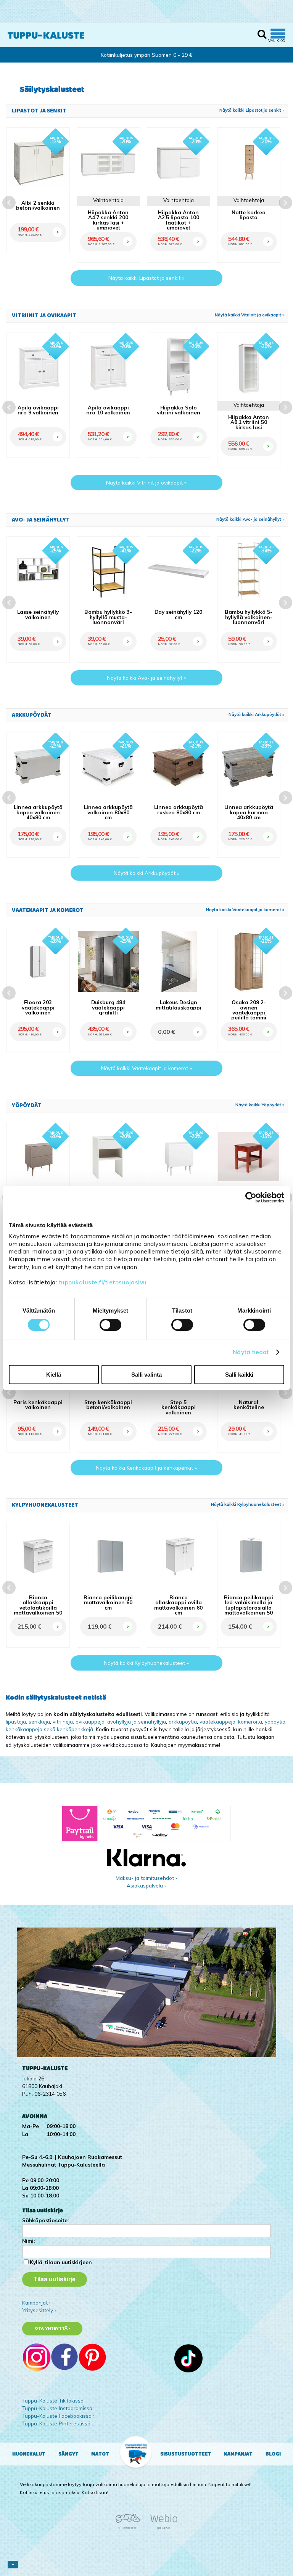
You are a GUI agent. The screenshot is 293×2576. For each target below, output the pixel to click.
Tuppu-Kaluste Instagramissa (57, 2408)
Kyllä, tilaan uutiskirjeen (61, 2262)
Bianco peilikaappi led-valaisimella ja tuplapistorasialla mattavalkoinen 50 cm (249, 1607)
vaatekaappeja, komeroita (231, 1721)
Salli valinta (146, 1375)
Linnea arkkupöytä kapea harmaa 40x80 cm (249, 812)
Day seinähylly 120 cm (178, 614)
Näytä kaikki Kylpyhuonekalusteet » (248, 1504)
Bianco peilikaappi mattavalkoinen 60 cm (108, 1602)
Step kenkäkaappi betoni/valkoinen (108, 1405)
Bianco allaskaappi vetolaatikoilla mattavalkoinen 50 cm (38, 1607)
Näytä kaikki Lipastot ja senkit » (252, 110)
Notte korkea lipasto (249, 215)
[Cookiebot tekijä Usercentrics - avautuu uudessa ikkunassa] (251, 1197)
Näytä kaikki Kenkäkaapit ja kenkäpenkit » (146, 1468)
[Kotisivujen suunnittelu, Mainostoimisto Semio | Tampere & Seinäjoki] (130, 2528)
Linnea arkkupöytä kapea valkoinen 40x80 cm (38, 812)
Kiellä (54, 1375)
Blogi (273, 2454)
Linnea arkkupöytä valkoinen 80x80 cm (108, 812)
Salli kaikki (239, 1375)
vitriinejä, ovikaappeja (79, 1721)
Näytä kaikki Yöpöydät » (260, 1105)
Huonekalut (29, 2454)
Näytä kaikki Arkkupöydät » (257, 714)
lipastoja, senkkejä (28, 1721)
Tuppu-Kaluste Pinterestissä (56, 2423)
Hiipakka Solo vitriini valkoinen (179, 410)
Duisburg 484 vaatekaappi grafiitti (108, 1007)
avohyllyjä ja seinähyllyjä (137, 1721)
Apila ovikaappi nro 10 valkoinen (108, 410)
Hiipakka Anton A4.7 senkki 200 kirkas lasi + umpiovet (108, 220)
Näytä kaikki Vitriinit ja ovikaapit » (250, 315)
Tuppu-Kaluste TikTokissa (53, 2400)
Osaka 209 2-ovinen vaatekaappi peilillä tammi (249, 1010)
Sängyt (68, 2454)
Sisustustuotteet (186, 2454)
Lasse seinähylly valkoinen (38, 614)
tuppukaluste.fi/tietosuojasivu (103, 1282)
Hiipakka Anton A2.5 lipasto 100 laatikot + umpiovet (179, 220)
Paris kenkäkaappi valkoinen (38, 1405)
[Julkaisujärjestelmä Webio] (162, 2528)
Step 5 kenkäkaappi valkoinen (179, 1407)
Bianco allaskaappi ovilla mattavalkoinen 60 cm (178, 1605)
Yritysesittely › (39, 2310)
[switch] (110, 1325)
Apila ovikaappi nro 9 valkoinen (38, 410)
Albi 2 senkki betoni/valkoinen (38, 205)
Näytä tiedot (251, 1352)
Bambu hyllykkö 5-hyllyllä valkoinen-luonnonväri (249, 617)
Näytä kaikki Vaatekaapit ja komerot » (245, 910)
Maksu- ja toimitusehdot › (146, 1878)
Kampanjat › (36, 2302)
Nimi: (28, 2241)
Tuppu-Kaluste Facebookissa (57, 2416)
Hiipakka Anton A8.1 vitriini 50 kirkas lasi (249, 422)
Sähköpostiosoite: (45, 2220)
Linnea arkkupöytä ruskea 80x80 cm (179, 810)
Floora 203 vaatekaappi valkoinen (38, 1007)
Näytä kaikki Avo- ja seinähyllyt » (250, 519)
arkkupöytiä (183, 1721)
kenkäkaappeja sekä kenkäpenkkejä (49, 1729)
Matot (100, 2454)
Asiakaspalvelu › (146, 1885)
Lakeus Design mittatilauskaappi (179, 1005)
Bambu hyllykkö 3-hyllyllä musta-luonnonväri (108, 617)
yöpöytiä (275, 1721)
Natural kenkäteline (249, 1405)
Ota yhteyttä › (52, 2328)
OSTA (56, 223)
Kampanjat (238, 2454)
